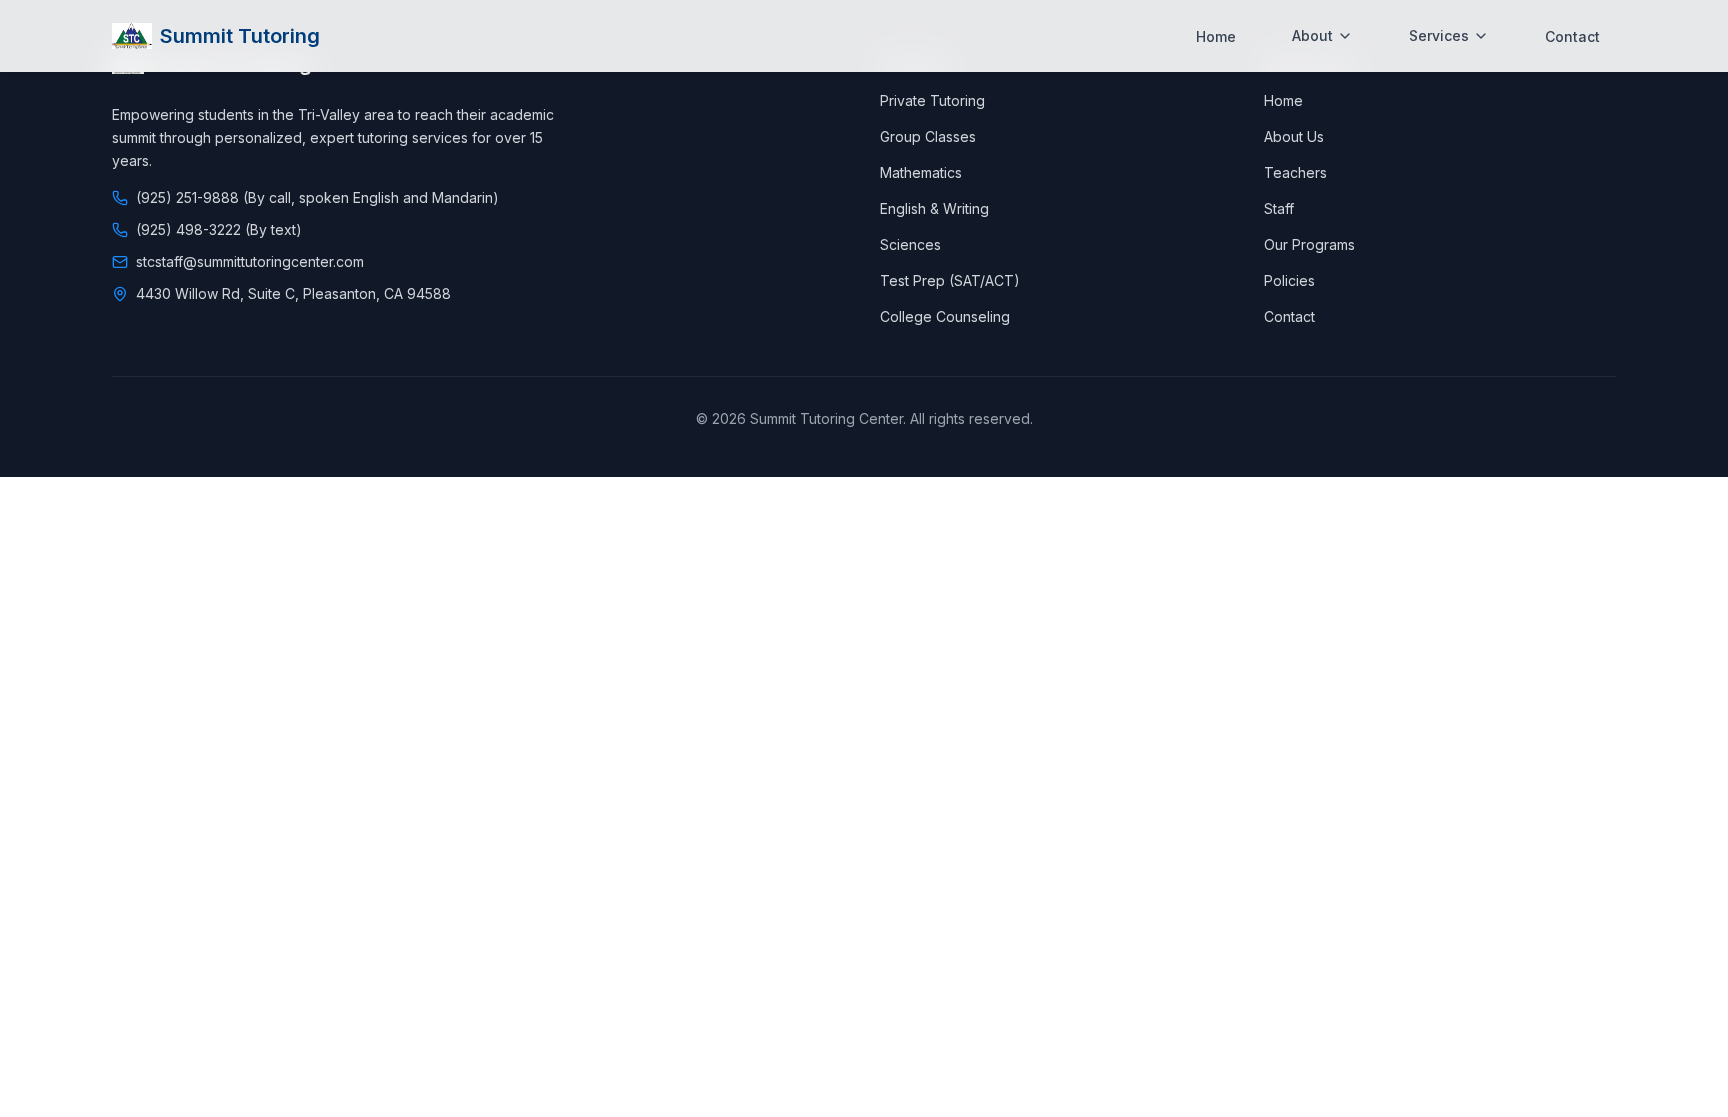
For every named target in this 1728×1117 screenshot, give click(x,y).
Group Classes (928, 136)
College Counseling (945, 316)
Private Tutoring (932, 100)
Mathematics (921, 172)
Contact (1572, 36)
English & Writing (934, 208)
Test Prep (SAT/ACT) (950, 280)
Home (1216, 36)
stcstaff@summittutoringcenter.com (250, 261)
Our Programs (1309, 244)
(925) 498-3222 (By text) (219, 229)
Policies (1289, 280)
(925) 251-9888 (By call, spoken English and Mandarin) (317, 197)
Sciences (910, 244)
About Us (1294, 136)
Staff (1279, 208)
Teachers (1295, 172)
